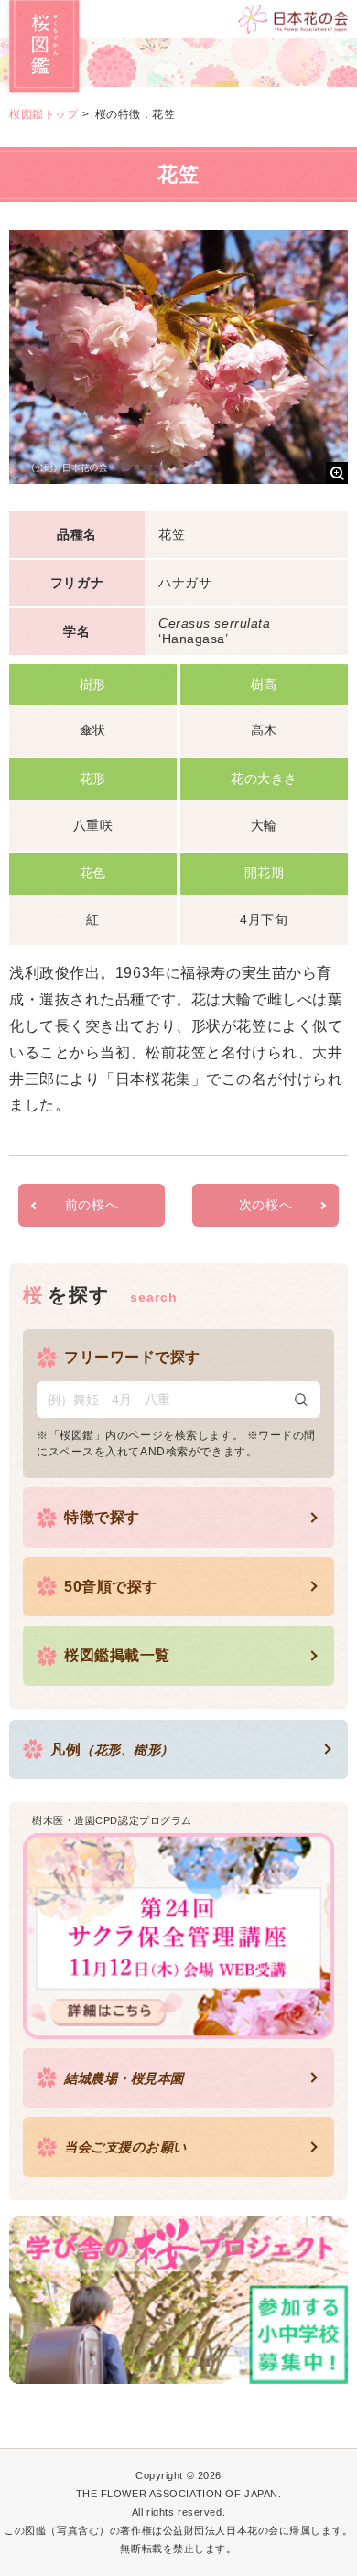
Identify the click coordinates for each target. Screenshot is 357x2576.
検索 (301, 1400)
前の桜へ (92, 1205)
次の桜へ (265, 1205)
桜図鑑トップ (43, 114)
